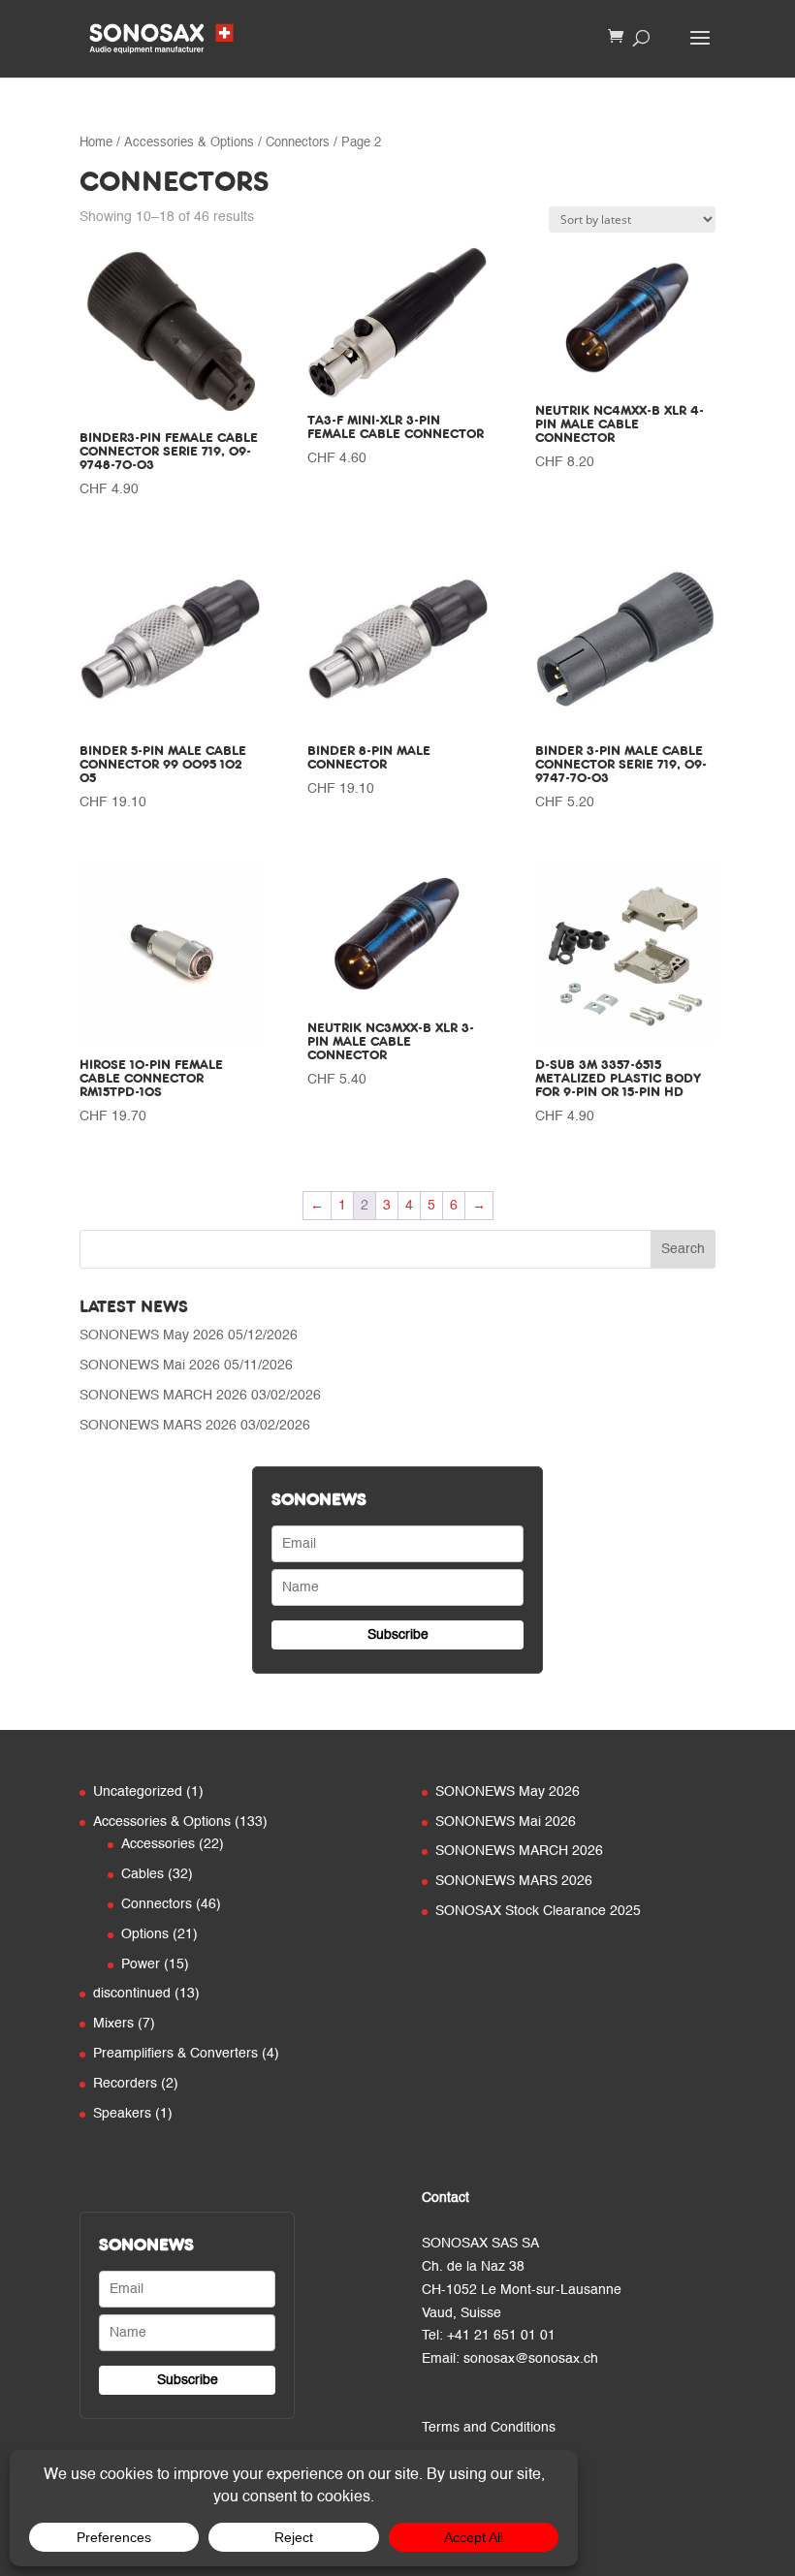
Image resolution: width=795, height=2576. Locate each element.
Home (96, 143)
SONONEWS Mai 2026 (150, 1366)
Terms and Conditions (489, 2428)
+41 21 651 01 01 (501, 2336)
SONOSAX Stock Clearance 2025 (538, 1911)
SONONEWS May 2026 (152, 1335)
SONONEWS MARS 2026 (158, 1426)
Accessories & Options (189, 143)
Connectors (298, 143)
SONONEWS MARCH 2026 (163, 1396)
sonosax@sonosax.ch (531, 2359)
